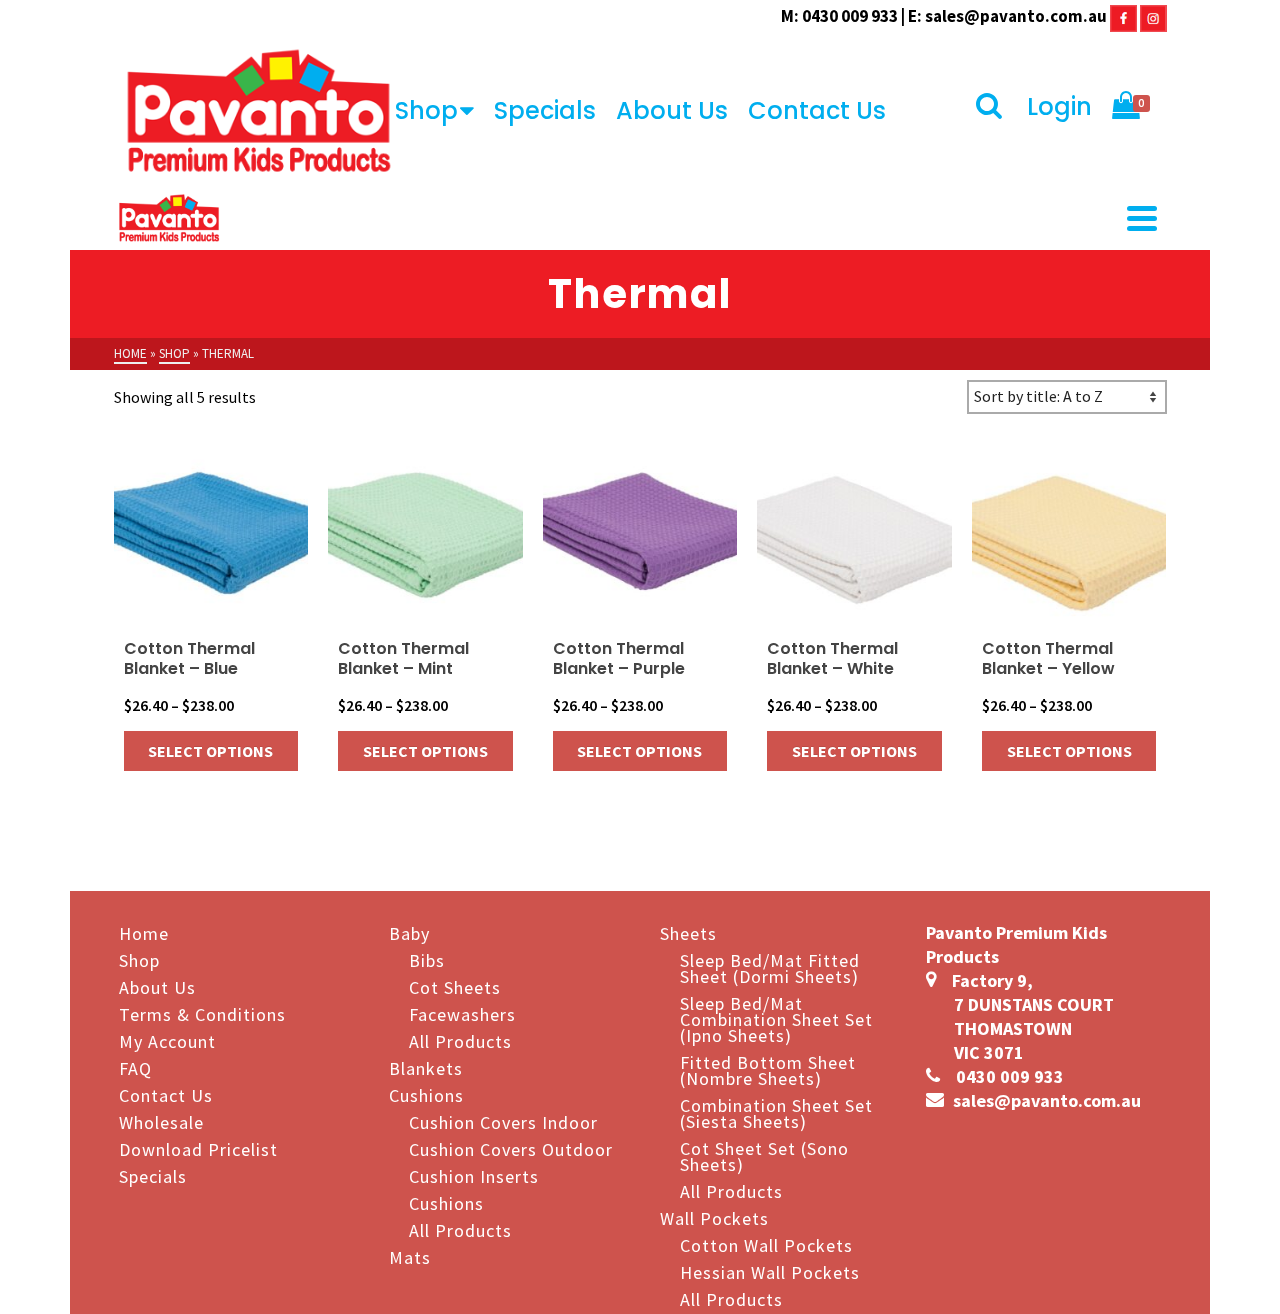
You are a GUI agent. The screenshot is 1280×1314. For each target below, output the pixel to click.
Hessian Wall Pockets (770, 1271)
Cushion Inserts (474, 1175)
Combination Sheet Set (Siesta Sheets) (776, 1112)
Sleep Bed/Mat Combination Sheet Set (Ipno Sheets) (776, 1018)
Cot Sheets (455, 986)
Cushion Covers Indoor (503, 1121)
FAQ (135, 1067)
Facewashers (462, 1013)
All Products (460, 1040)
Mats (410, 1256)
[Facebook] (1123, 16)
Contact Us (817, 110)
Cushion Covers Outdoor (511, 1148)
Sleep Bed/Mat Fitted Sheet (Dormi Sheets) (770, 967)
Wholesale (161, 1121)
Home (144, 932)
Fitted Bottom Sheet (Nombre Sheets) (768, 1069)
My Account (167, 1040)
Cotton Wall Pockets (766, 1244)
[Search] (991, 107)
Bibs (427, 959)
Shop (426, 110)
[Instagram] (1153, 16)
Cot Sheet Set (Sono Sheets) (764, 1155)
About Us (672, 110)
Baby (409, 932)
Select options (210, 751)
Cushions (426, 1094)
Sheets (688, 932)
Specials (545, 110)
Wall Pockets (714, 1217)
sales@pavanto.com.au (1016, 16)
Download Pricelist (198, 1148)
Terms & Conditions (202, 1013)
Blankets (426, 1067)
